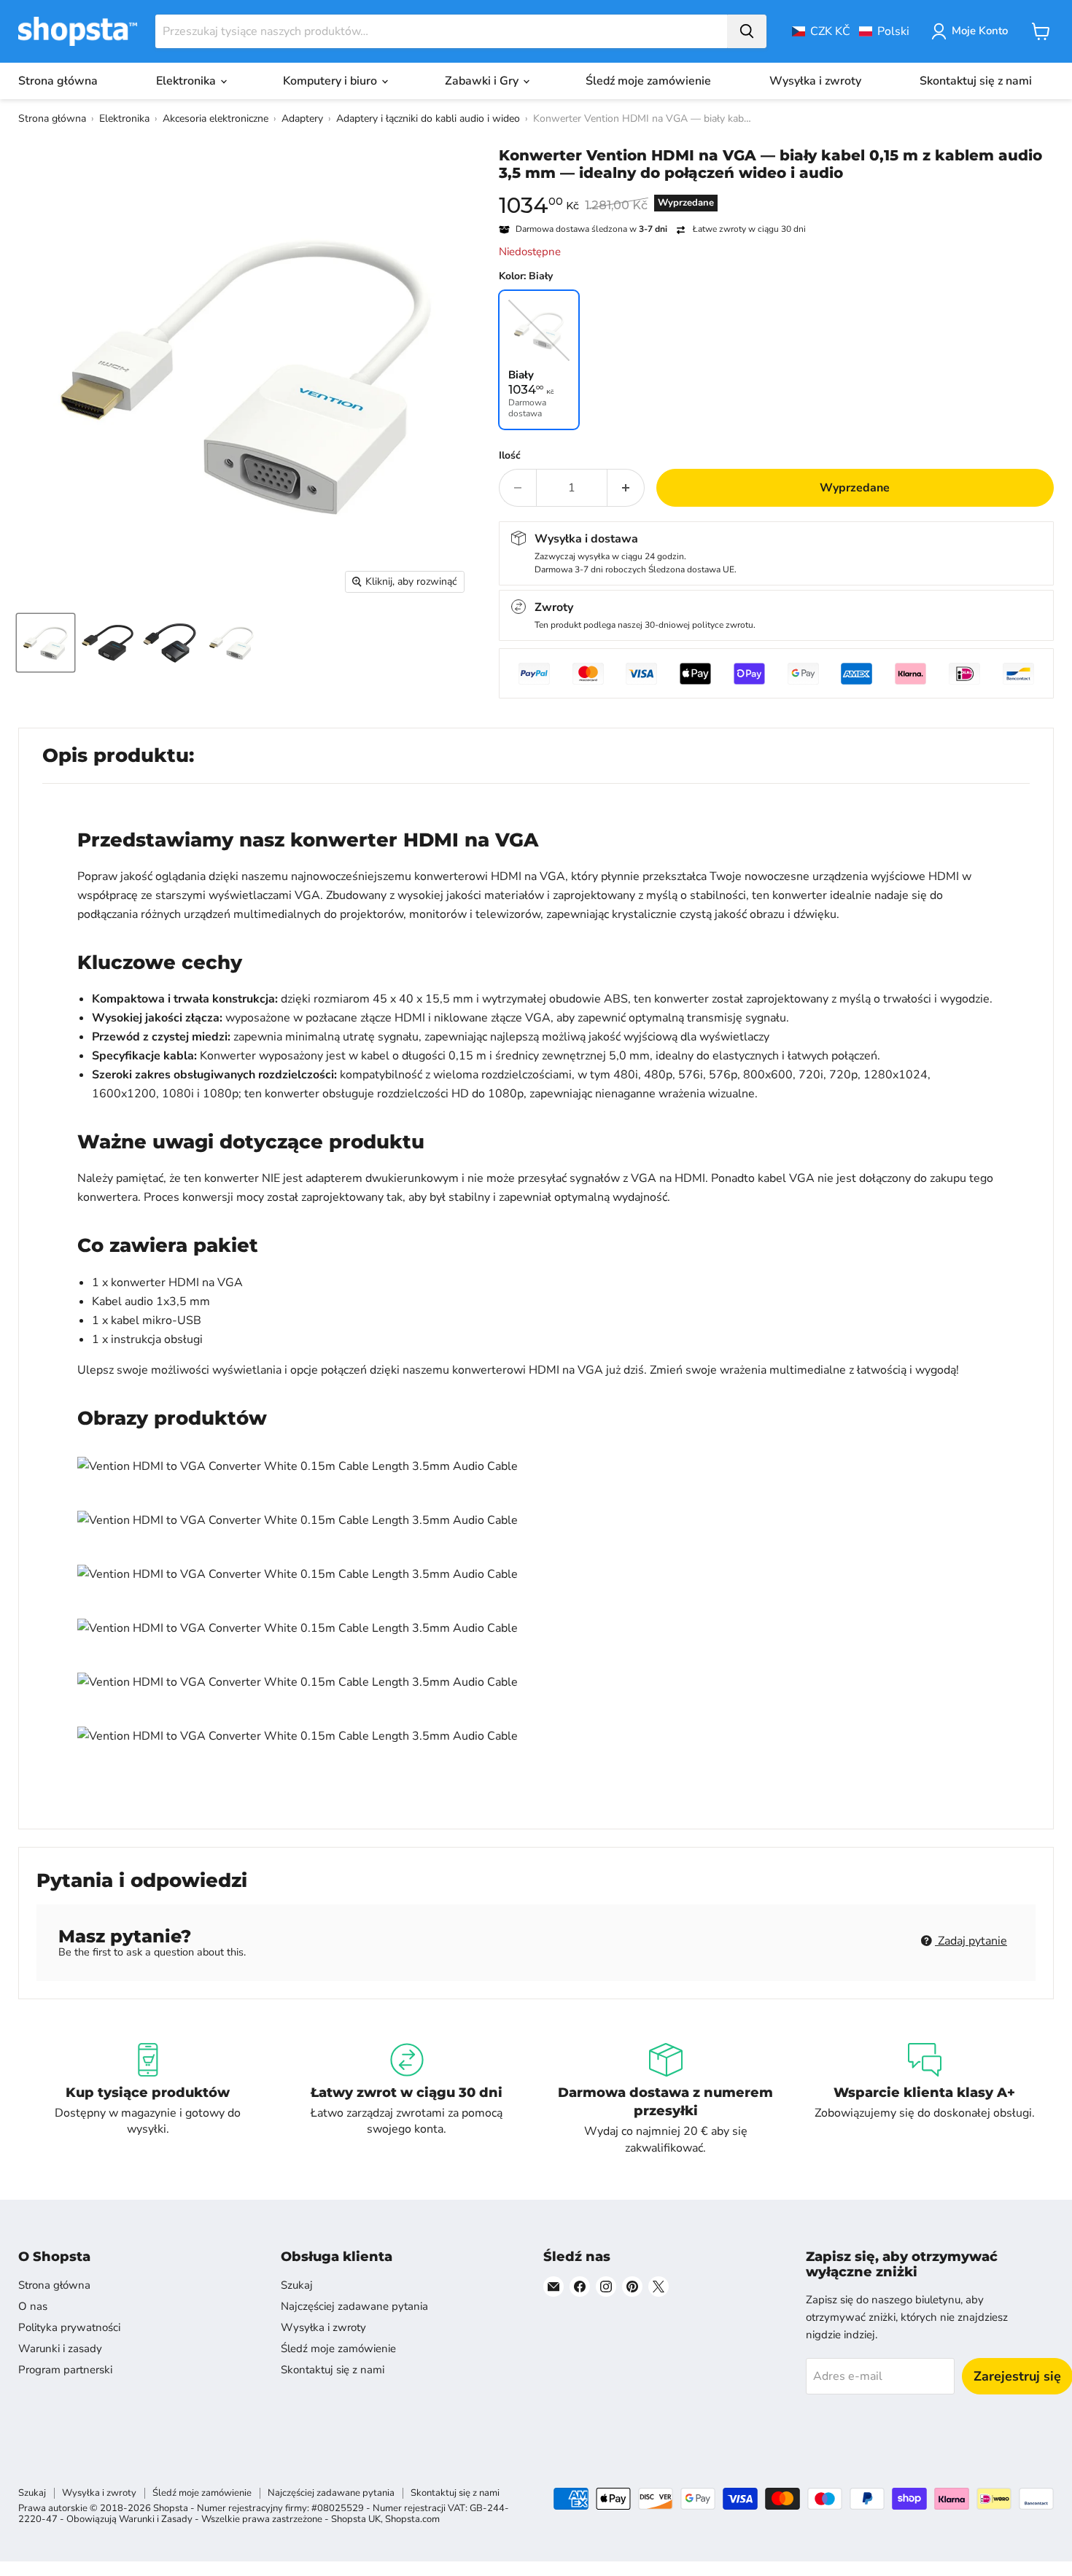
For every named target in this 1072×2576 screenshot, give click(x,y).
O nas (33, 2306)
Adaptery (302, 118)
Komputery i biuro (331, 81)
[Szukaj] (747, 31)
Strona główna (58, 81)
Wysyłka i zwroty (815, 81)
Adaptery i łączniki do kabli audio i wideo (428, 118)
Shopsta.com (412, 2519)
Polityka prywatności (69, 2327)
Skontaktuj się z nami (976, 81)
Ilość (510, 456)
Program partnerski (65, 2370)
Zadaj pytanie (971, 1941)
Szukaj (297, 2285)
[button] (851, 31)
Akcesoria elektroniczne (215, 118)
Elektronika (187, 81)
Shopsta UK (356, 2519)
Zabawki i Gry (483, 81)
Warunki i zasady (60, 2349)
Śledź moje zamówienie (648, 81)
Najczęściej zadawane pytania (354, 2306)
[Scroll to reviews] (776, 191)
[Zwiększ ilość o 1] (626, 488)
